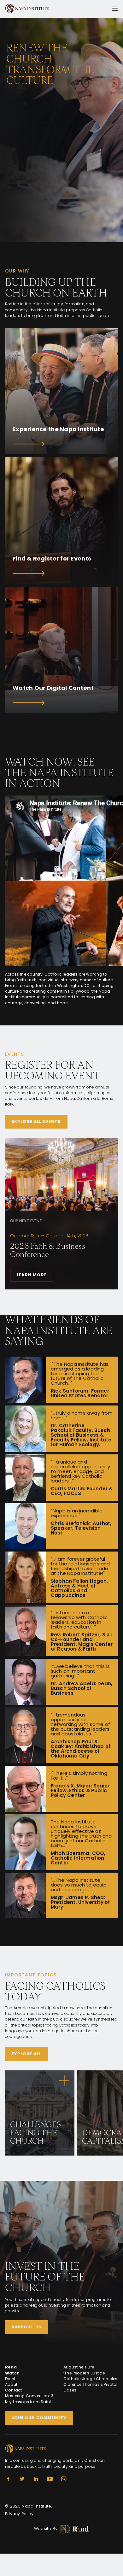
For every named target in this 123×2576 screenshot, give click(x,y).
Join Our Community (39, 2418)
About (11, 2384)
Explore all (26, 2054)
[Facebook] (8, 2479)
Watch (12, 2373)
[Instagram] (64, 2479)
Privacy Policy (19, 2514)
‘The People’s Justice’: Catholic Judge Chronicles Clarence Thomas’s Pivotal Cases (91, 2382)
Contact (13, 2390)
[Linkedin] (36, 2479)
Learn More (32, 1275)
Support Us (26, 2327)
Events (11, 2379)
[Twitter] (22, 2479)
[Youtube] (50, 2479)
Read (11, 2367)
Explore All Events (36, 1121)
